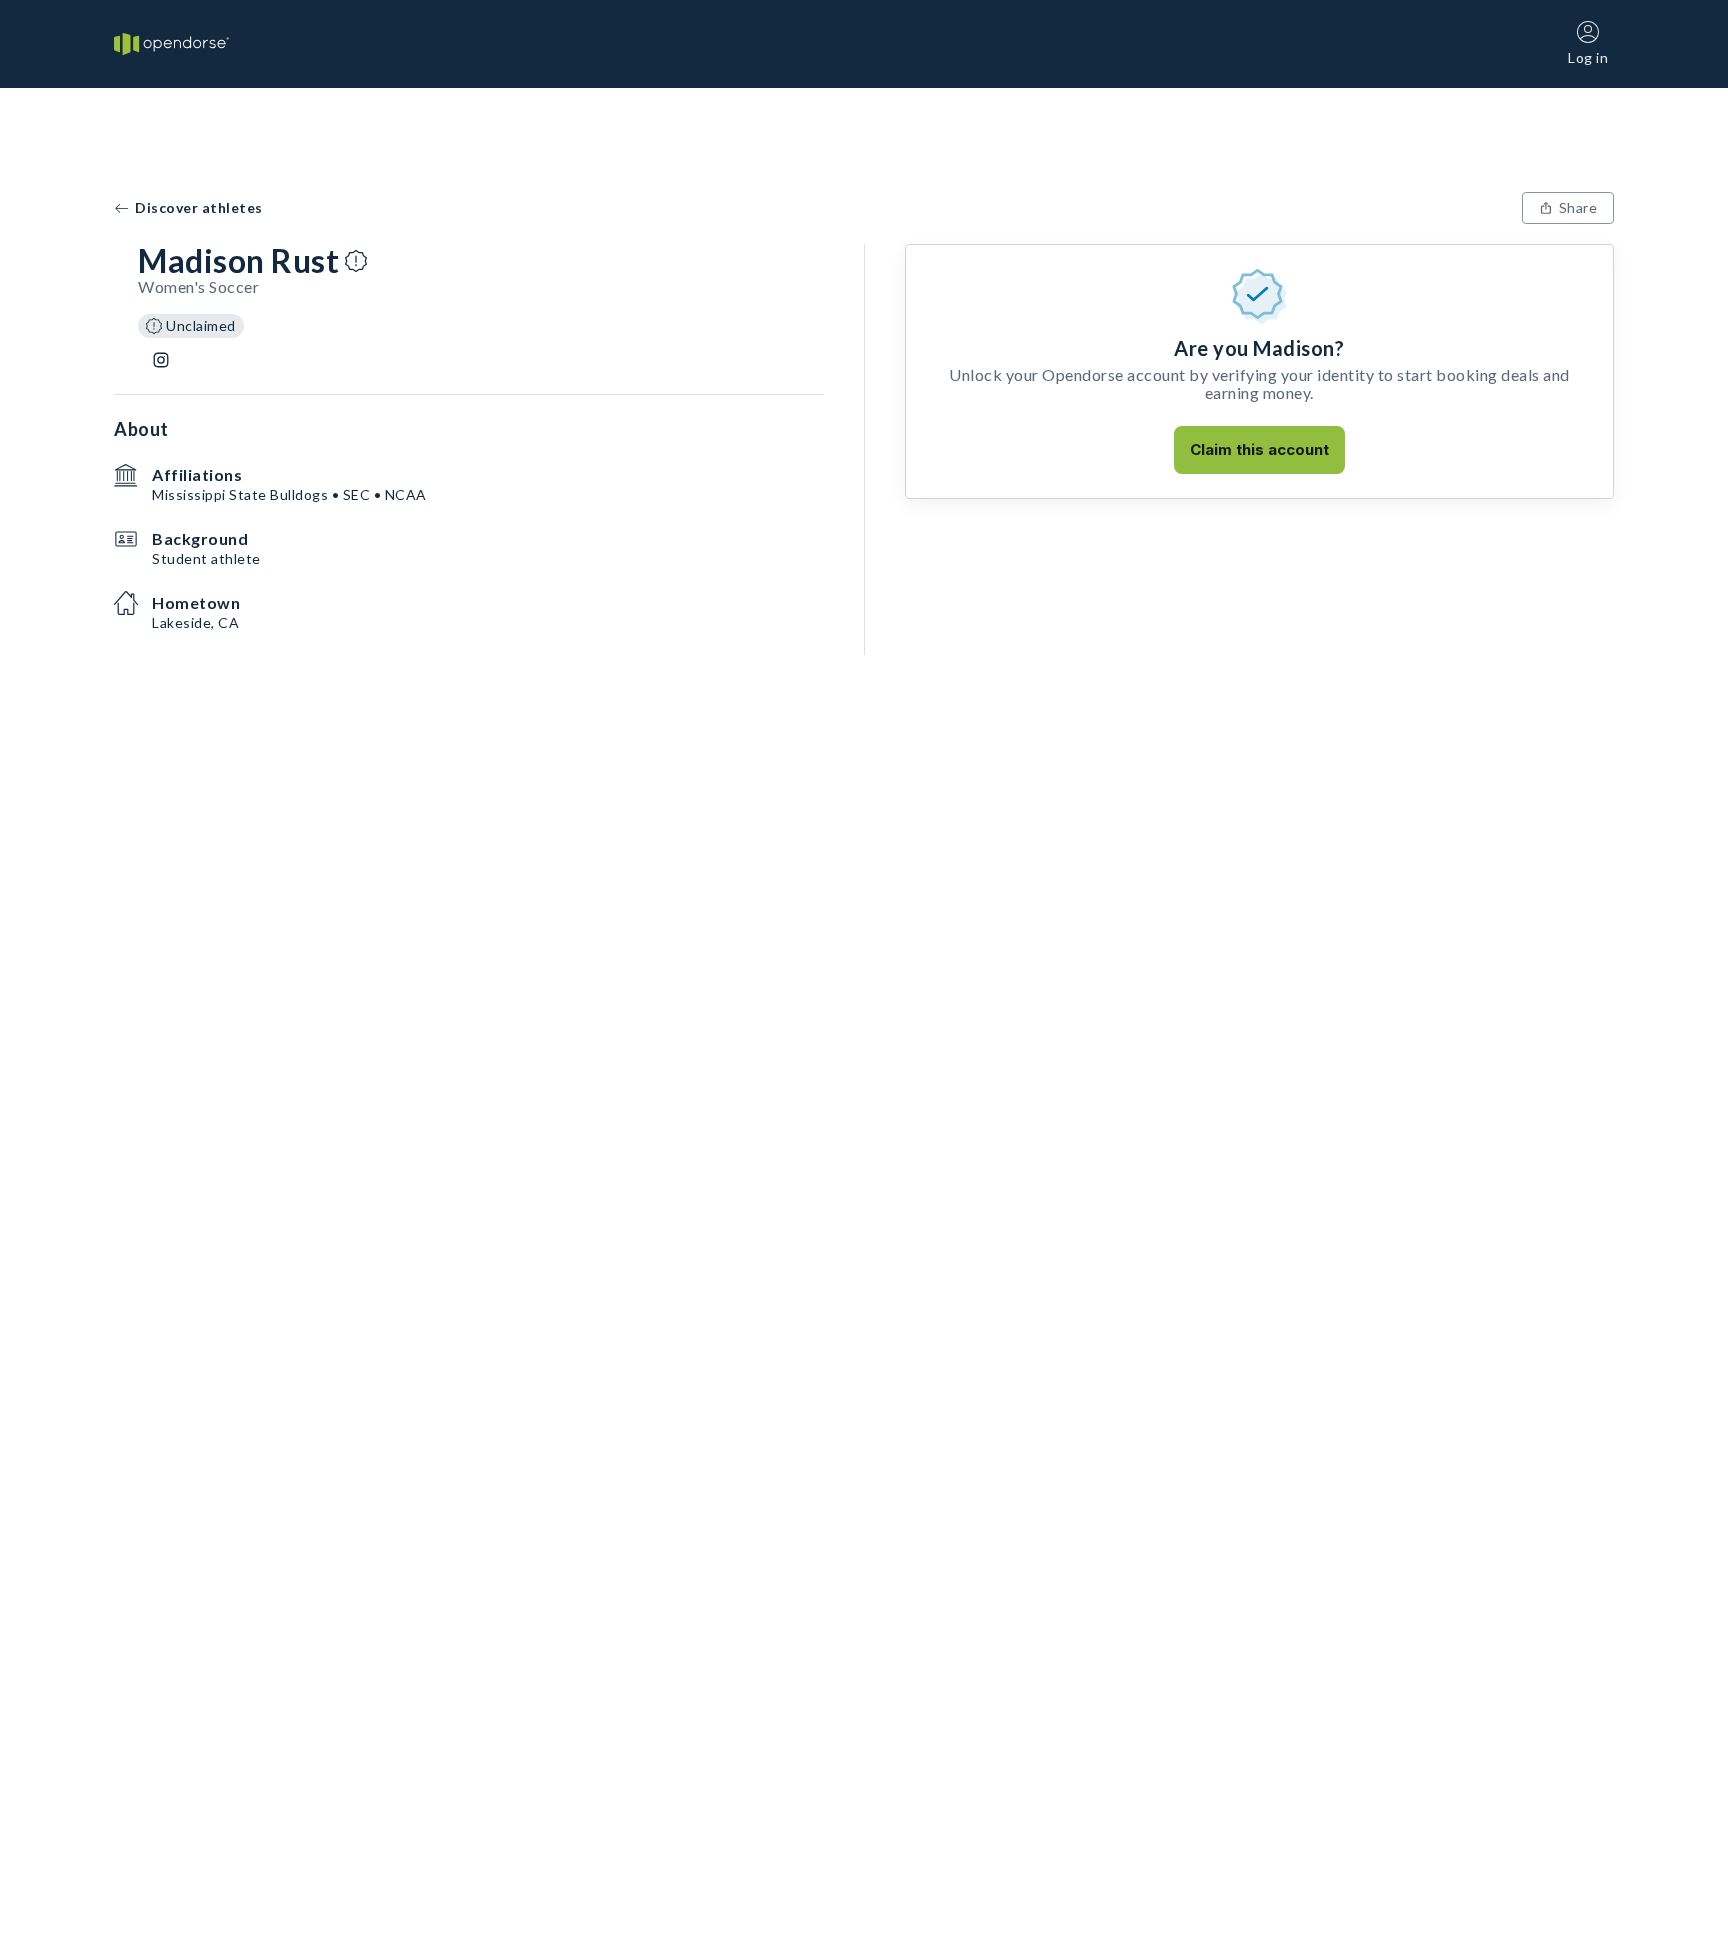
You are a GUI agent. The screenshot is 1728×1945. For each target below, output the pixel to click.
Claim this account (1259, 449)
